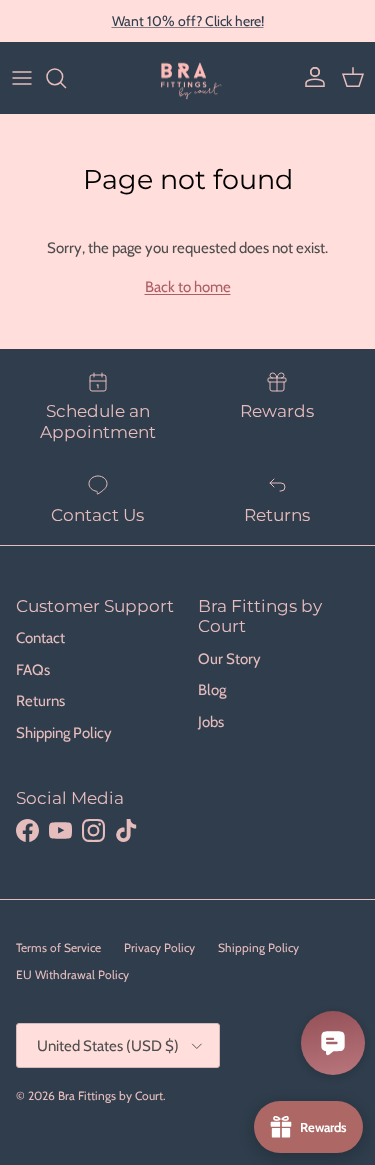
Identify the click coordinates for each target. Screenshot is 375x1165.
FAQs (33, 670)
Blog (212, 690)
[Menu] (22, 78)
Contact (40, 638)
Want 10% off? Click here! (188, 21)
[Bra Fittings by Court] (187, 78)
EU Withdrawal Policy (72, 974)
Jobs (211, 722)
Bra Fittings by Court (110, 1095)
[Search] (66, 78)
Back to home (188, 287)
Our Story (229, 659)
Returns (40, 701)
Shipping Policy (64, 733)
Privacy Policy (159, 947)
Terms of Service (58, 947)
